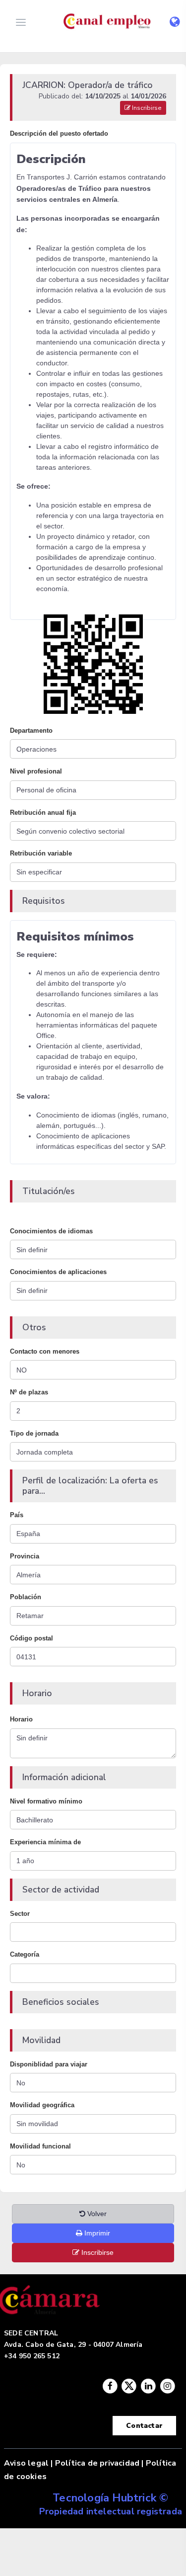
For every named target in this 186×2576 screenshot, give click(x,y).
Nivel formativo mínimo (46, 1801)
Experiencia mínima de (45, 1842)
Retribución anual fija (43, 813)
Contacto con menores (45, 1351)
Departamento (31, 730)
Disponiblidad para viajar (49, 2064)
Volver (96, 2214)
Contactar (144, 2426)
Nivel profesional (36, 771)
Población (26, 1597)
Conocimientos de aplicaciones (58, 1272)
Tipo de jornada (34, 1433)
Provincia (25, 1556)
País (17, 1515)
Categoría (25, 1954)
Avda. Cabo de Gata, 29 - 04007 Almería (73, 2345)
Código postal (31, 1638)
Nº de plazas (29, 1392)
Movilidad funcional (40, 2146)
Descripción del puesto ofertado (59, 133)
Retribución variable (41, 853)
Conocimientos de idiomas (51, 1231)
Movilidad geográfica (42, 2105)
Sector (20, 1914)
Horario (21, 1719)
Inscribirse (146, 108)
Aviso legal (26, 2463)
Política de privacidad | (99, 2463)
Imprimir (96, 2233)
